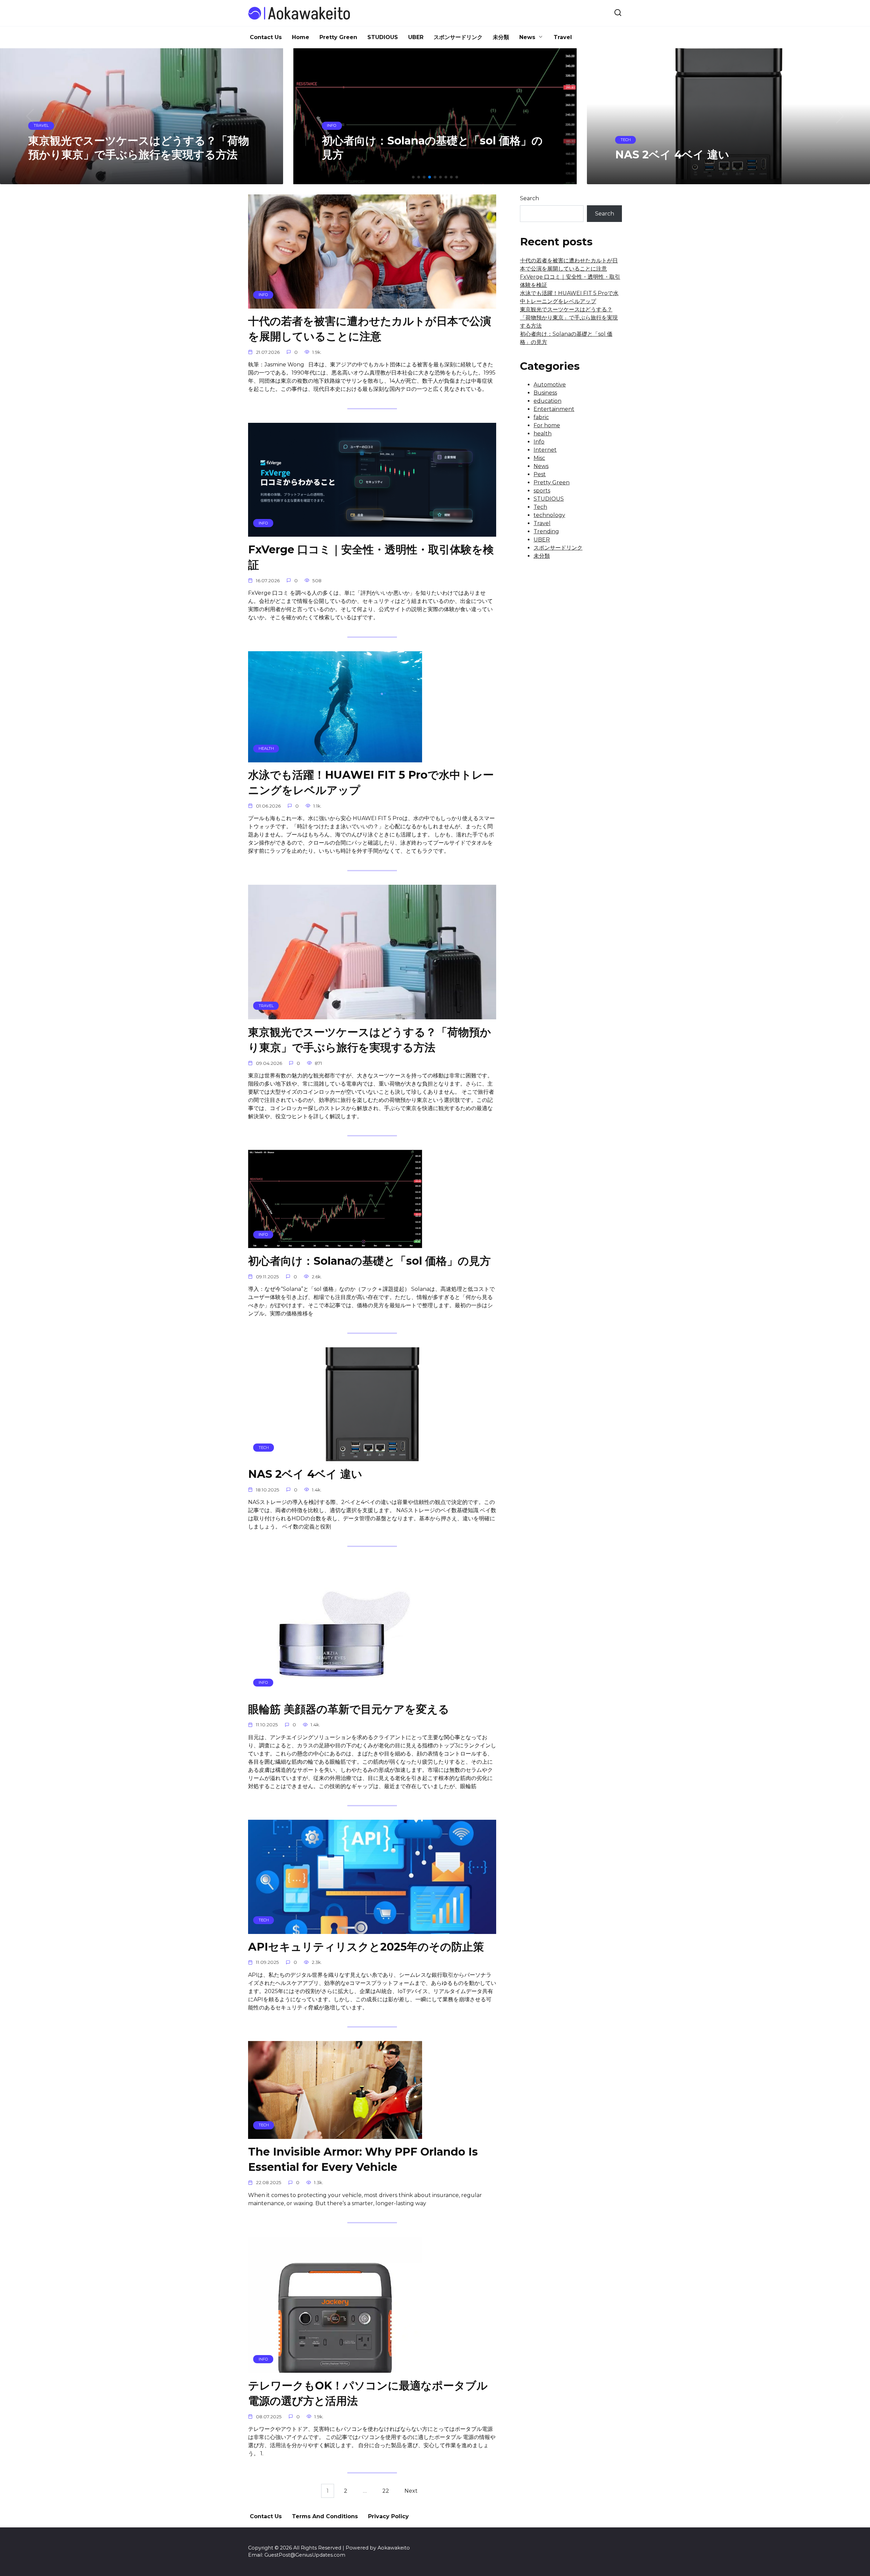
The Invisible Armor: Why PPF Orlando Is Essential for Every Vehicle (363, 2159)
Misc (539, 458)
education (547, 401)
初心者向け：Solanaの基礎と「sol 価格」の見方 (369, 1261)
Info (539, 442)
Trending (546, 531)
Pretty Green (338, 37)
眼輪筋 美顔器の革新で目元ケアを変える (349, 1709)
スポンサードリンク (458, 37)
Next (411, 2491)
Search (529, 198)
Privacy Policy (388, 2516)
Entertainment (554, 409)
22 (386, 2491)
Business (545, 393)
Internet (545, 450)
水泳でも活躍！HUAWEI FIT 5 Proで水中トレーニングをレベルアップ (371, 783)
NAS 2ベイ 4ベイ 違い (305, 1474)
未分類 (501, 37)
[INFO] (372, 304)
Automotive (550, 385)
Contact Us (266, 37)
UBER (416, 37)
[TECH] (372, 1457)
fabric (541, 417)
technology (549, 515)
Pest (540, 474)
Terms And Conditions (325, 2516)
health (543, 434)
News (527, 37)
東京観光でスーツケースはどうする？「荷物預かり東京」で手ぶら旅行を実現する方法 (370, 1040)
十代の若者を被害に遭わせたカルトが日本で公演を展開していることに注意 (370, 329)
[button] (413, 177)
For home (547, 425)
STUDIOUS (383, 37)
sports (542, 491)
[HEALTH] (335, 758)
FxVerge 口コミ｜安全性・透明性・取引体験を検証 (371, 557)
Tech (540, 507)
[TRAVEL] (372, 1015)
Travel (563, 37)
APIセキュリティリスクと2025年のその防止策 (366, 1947)
